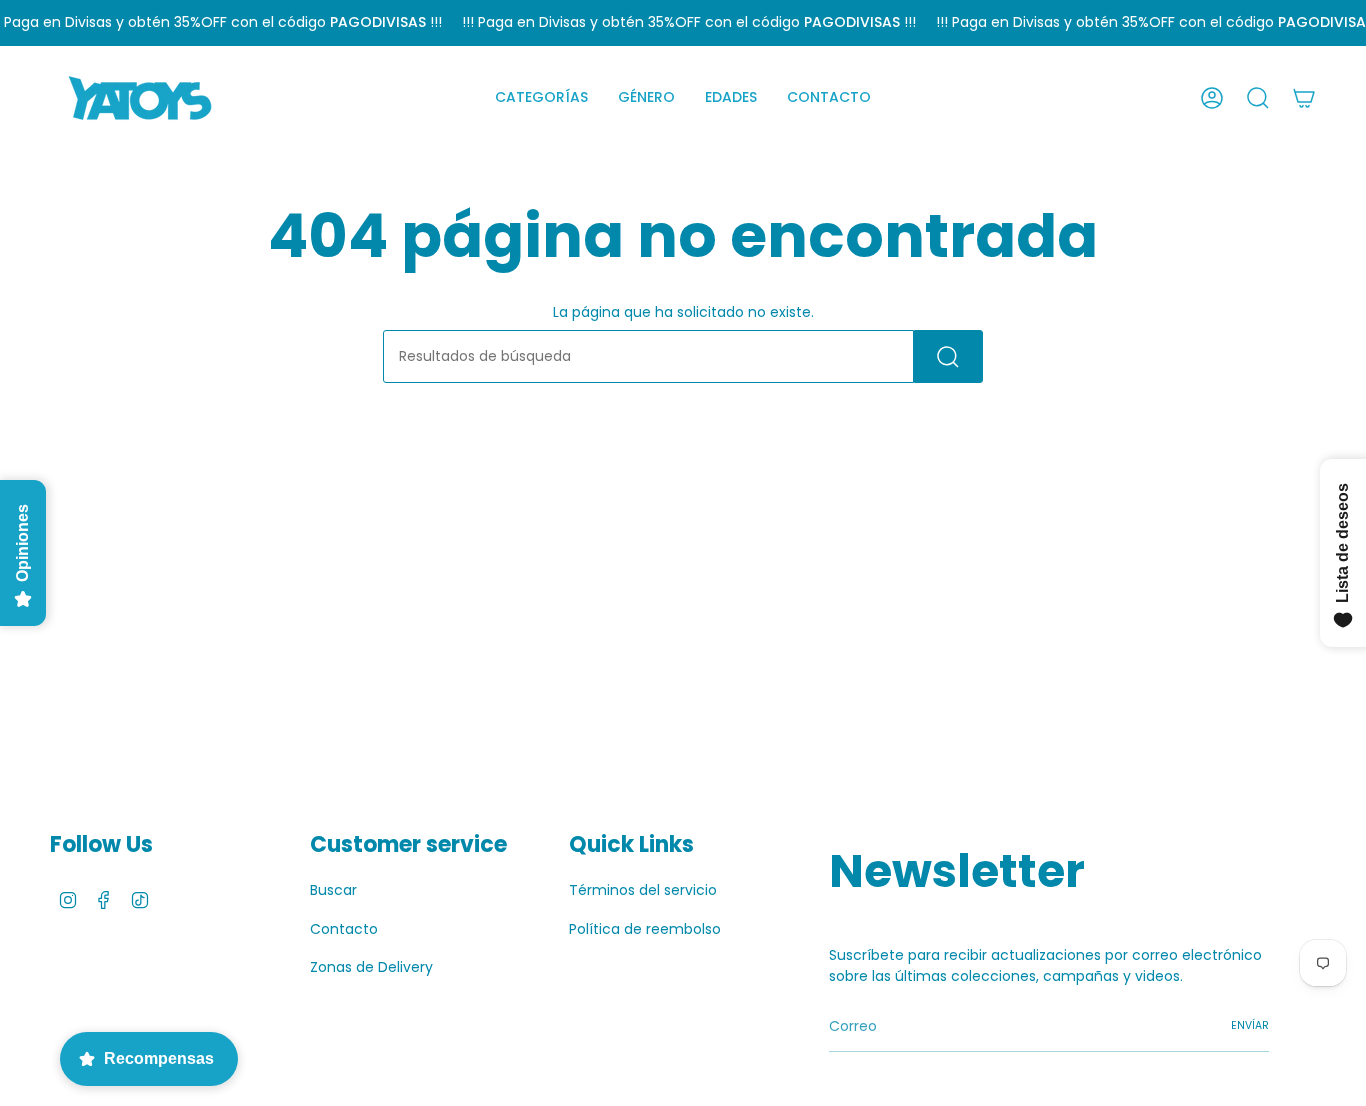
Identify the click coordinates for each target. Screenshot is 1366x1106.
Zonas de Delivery (371, 967)
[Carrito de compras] (1304, 98)
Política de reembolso (645, 929)
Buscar (333, 890)
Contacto (344, 929)
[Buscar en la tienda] (948, 356)
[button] (541, 98)
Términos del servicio (643, 890)
